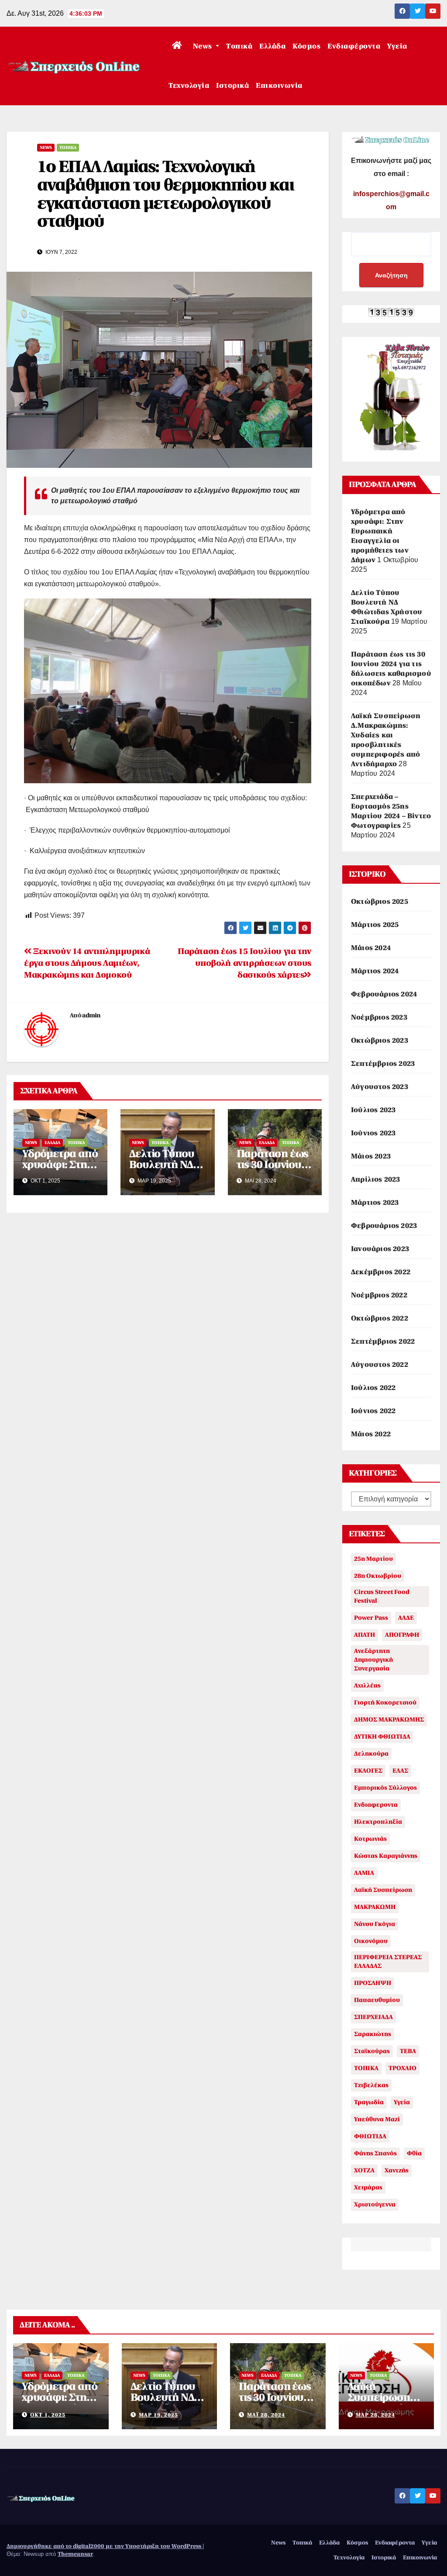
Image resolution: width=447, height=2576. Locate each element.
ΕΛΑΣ (400, 1771)
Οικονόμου (371, 1941)
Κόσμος (306, 46)
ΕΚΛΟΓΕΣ (368, 1771)
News (204, 46)
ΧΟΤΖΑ (364, 2170)
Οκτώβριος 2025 (380, 902)
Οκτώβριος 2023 (380, 1041)
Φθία (414, 2153)
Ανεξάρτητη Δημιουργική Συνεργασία (373, 1660)
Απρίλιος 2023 (376, 1179)
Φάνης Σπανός (375, 2153)
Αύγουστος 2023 (380, 1087)
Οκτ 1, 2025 (48, 2415)
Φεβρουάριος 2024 (384, 994)
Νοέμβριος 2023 (379, 1017)
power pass (371, 1618)
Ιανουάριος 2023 (380, 1249)
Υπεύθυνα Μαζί (377, 2119)
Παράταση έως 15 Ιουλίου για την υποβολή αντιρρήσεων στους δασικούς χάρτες (244, 963)
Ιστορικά (232, 86)
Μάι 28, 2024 (266, 2415)
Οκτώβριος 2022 (380, 1318)
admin (91, 1015)
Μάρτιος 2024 (375, 971)
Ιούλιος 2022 (373, 1388)
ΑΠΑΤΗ (364, 1635)
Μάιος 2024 (371, 948)
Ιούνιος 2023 (373, 1133)
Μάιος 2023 (371, 1156)
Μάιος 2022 (371, 1434)
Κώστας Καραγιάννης (386, 1856)
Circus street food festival (382, 1596)
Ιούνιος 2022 (373, 1411)
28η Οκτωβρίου (378, 1576)
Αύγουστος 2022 (380, 1365)
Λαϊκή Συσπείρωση (383, 1890)
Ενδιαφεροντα (376, 1805)
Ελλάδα (272, 46)
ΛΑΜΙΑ (364, 1873)
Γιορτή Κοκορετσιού (385, 1703)
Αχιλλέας (367, 1686)
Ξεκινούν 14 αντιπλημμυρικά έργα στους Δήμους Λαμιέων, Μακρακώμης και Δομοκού (87, 963)
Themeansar (75, 2554)
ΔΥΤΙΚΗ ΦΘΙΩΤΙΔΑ (382, 1737)
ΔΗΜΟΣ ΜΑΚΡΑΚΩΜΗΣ (389, 1720)
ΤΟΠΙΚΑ (366, 2068)
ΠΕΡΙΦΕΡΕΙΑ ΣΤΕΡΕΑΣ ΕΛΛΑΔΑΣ (388, 1962)
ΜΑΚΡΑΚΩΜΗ (375, 1907)
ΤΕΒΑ (408, 2051)
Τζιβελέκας (371, 2085)
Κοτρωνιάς (370, 1839)
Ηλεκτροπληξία (378, 1822)
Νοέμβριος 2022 (379, 1295)
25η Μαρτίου (373, 1559)
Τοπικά (239, 46)
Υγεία (397, 46)
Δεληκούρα (371, 1754)
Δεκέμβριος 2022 (381, 1272)
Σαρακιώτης (373, 2034)
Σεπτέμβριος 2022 (383, 1342)
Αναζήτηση (391, 275)
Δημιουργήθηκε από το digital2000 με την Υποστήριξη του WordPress (105, 2546)
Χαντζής (397, 2170)
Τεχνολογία (189, 86)
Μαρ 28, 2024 (375, 2415)
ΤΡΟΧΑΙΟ (402, 2068)
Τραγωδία (369, 2102)
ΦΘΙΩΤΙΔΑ (370, 2136)
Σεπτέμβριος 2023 (383, 1064)
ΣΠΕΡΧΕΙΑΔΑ (373, 2017)
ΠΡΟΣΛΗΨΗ (373, 1983)
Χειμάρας (368, 2187)
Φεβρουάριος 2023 (384, 1226)
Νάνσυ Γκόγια (375, 1924)
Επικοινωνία (279, 86)
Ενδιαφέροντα (354, 46)
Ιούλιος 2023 (373, 1110)
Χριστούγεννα (375, 2204)
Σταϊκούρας (372, 2051)
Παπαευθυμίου (377, 2000)
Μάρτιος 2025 (375, 925)
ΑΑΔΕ (406, 1618)
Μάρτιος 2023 (375, 1203)
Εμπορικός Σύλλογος (385, 1788)
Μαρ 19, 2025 (158, 2415)
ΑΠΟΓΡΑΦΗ (402, 1635)
